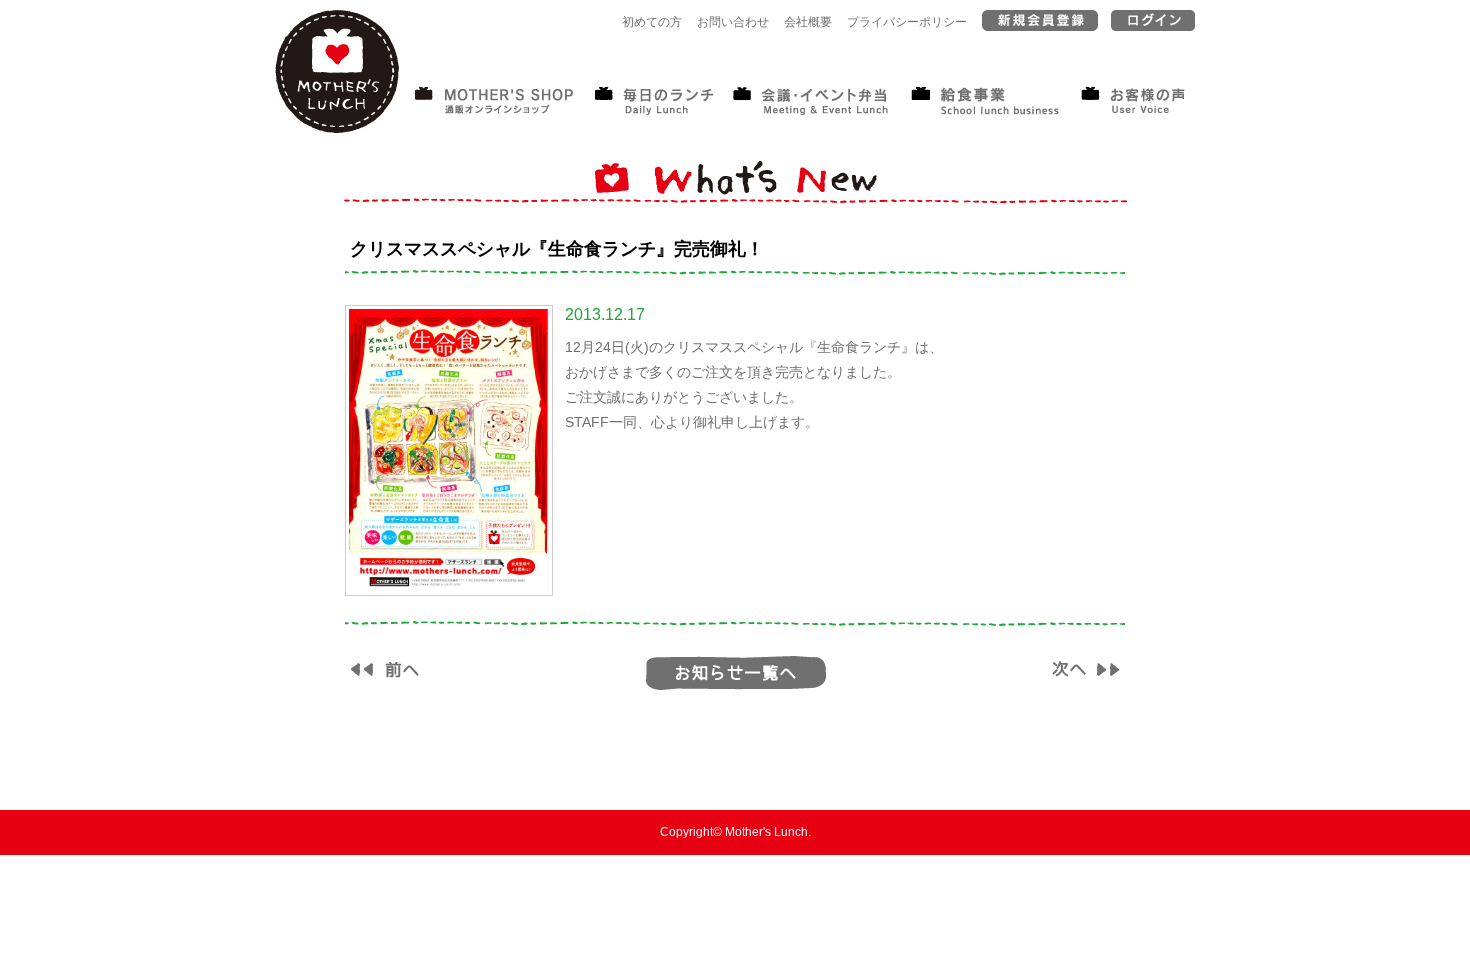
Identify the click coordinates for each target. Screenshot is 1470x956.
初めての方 (652, 22)
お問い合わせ (733, 22)
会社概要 (808, 22)
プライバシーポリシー (907, 22)
